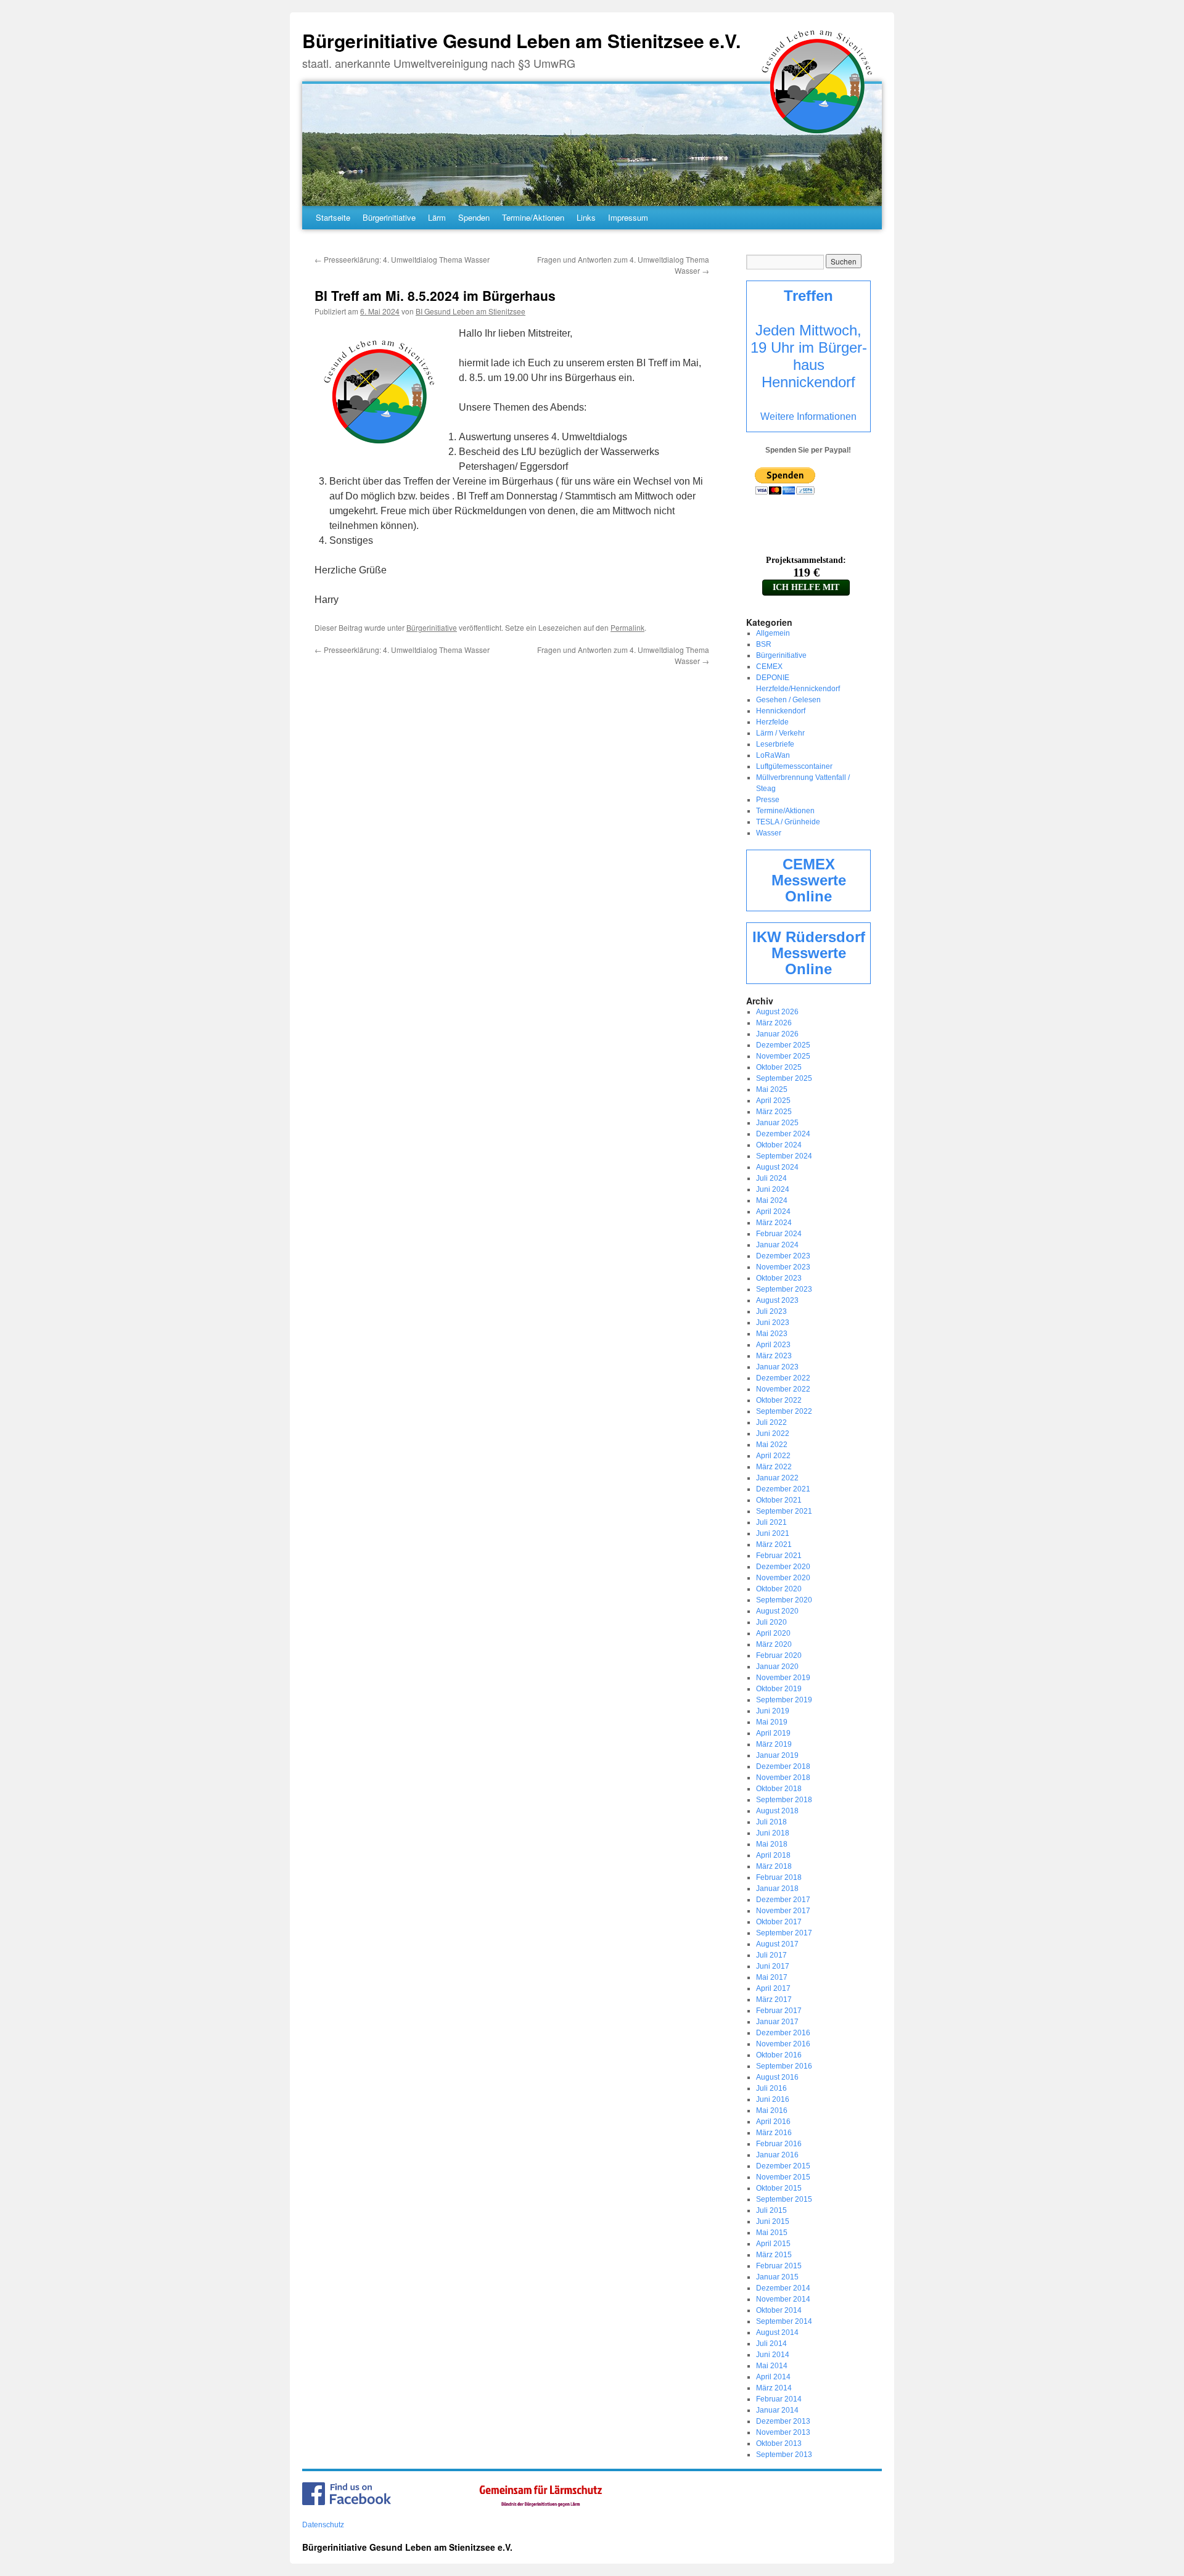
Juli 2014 (771, 2344)
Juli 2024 (771, 1178)
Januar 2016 (777, 2155)
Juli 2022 (771, 1422)
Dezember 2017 (783, 1900)
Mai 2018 (772, 1844)
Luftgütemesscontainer (794, 766)
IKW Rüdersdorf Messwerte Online (809, 953)
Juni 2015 (773, 2221)
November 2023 (783, 1267)
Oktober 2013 (779, 2443)
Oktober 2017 (779, 1922)
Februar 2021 (779, 1556)
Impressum (628, 217)
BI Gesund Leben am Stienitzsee (471, 311)
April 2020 (773, 1633)
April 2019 (773, 1733)
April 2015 (773, 2244)
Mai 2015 (772, 2233)
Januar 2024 (777, 1245)
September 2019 (784, 1700)
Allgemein (773, 633)
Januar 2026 (777, 1034)
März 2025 (774, 1112)
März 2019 (774, 1744)
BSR (764, 644)
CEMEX (769, 667)
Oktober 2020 (779, 1589)
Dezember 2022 (783, 1378)
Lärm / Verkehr (780, 733)
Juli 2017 (771, 1955)
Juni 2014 (773, 2355)
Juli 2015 (771, 2210)
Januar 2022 (777, 1478)
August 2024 (777, 1167)
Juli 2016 (771, 2088)
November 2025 (783, 1056)
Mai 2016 (772, 2110)
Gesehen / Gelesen (788, 700)
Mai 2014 (772, 2366)
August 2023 (777, 1300)
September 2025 (784, 1078)
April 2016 (773, 2122)
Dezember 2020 (783, 1567)
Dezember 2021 (783, 1489)
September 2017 (784, 1933)
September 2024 (784, 1156)
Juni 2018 (773, 1833)
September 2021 (784, 1511)
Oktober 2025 (779, 1067)
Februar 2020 (779, 1655)
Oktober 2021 (779, 1500)
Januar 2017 (777, 2022)
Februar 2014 (779, 2399)
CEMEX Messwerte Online (809, 880)
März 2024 (774, 1223)
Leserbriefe (775, 744)
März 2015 (774, 2255)
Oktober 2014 (779, 2310)
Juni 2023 (773, 1323)
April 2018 (773, 1855)
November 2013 (783, 2432)
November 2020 (783, 1578)
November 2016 (783, 2044)
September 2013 (784, 2455)
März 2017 (774, 2000)
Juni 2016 (773, 2099)
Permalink (627, 627)
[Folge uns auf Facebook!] (347, 2503)
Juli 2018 (771, 1822)
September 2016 (784, 2066)
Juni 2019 (773, 1711)
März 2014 (774, 2388)
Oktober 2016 (779, 2055)
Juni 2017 (773, 1966)
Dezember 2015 (783, 2166)
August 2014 (777, 2332)
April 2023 (773, 1345)
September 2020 (784, 1600)
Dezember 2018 (783, 1766)
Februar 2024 (779, 1234)
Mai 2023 (772, 1334)
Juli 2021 (771, 1522)
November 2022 (783, 1389)
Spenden (474, 217)
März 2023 (774, 1356)
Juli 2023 (771, 1311)
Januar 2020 (777, 1667)
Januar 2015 (777, 2277)
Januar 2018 (777, 1889)
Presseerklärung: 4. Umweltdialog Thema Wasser (402, 259)
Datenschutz (323, 2525)
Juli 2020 (771, 1622)
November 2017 (783, 1911)
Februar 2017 (779, 2011)
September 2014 (784, 2321)
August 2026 (777, 1012)
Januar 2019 (777, 1755)
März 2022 (774, 1467)
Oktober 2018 (779, 1789)
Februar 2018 (779, 1877)
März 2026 (774, 1023)
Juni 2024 (773, 1189)
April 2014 (773, 2377)
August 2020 (777, 1611)
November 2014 (783, 2299)
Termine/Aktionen (533, 217)
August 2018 (777, 1811)
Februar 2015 (779, 2266)
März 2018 (774, 1866)
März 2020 (774, 1644)
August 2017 (777, 1944)
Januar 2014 (777, 2410)
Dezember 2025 (783, 1045)
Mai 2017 (772, 1977)
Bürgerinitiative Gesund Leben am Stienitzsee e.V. (521, 40)
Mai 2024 (772, 1200)
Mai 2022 (772, 1445)
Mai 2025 (772, 1089)
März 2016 (774, 2133)
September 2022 (784, 1411)
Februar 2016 (779, 2144)
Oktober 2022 (779, 1400)
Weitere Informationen (808, 416)
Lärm (437, 217)
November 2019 (783, 1678)
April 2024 (773, 1212)
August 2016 (777, 2077)
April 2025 (773, 1101)
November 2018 (783, 1778)
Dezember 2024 (783, 1134)
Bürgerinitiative (389, 217)
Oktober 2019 (779, 1689)
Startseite (333, 217)
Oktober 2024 (779, 1145)
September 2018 (784, 1800)
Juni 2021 (773, 1533)
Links (586, 217)
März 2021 (774, 1544)
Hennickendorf (781, 711)
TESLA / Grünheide (788, 822)
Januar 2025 (777, 1123)
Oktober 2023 (779, 1278)
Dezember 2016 (783, 2033)
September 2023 (784, 1289)
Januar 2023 (777, 1367)
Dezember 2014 (783, 2288)
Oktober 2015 (779, 2188)
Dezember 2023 (783, 1256)
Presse (768, 800)
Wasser (769, 833)
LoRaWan (773, 755)
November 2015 (783, 2177)
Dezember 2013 (783, 2421)
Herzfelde (772, 722)
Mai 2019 (772, 1722)
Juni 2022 (773, 1434)
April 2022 (773, 1456)
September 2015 (784, 2199)
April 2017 (773, 1988)
